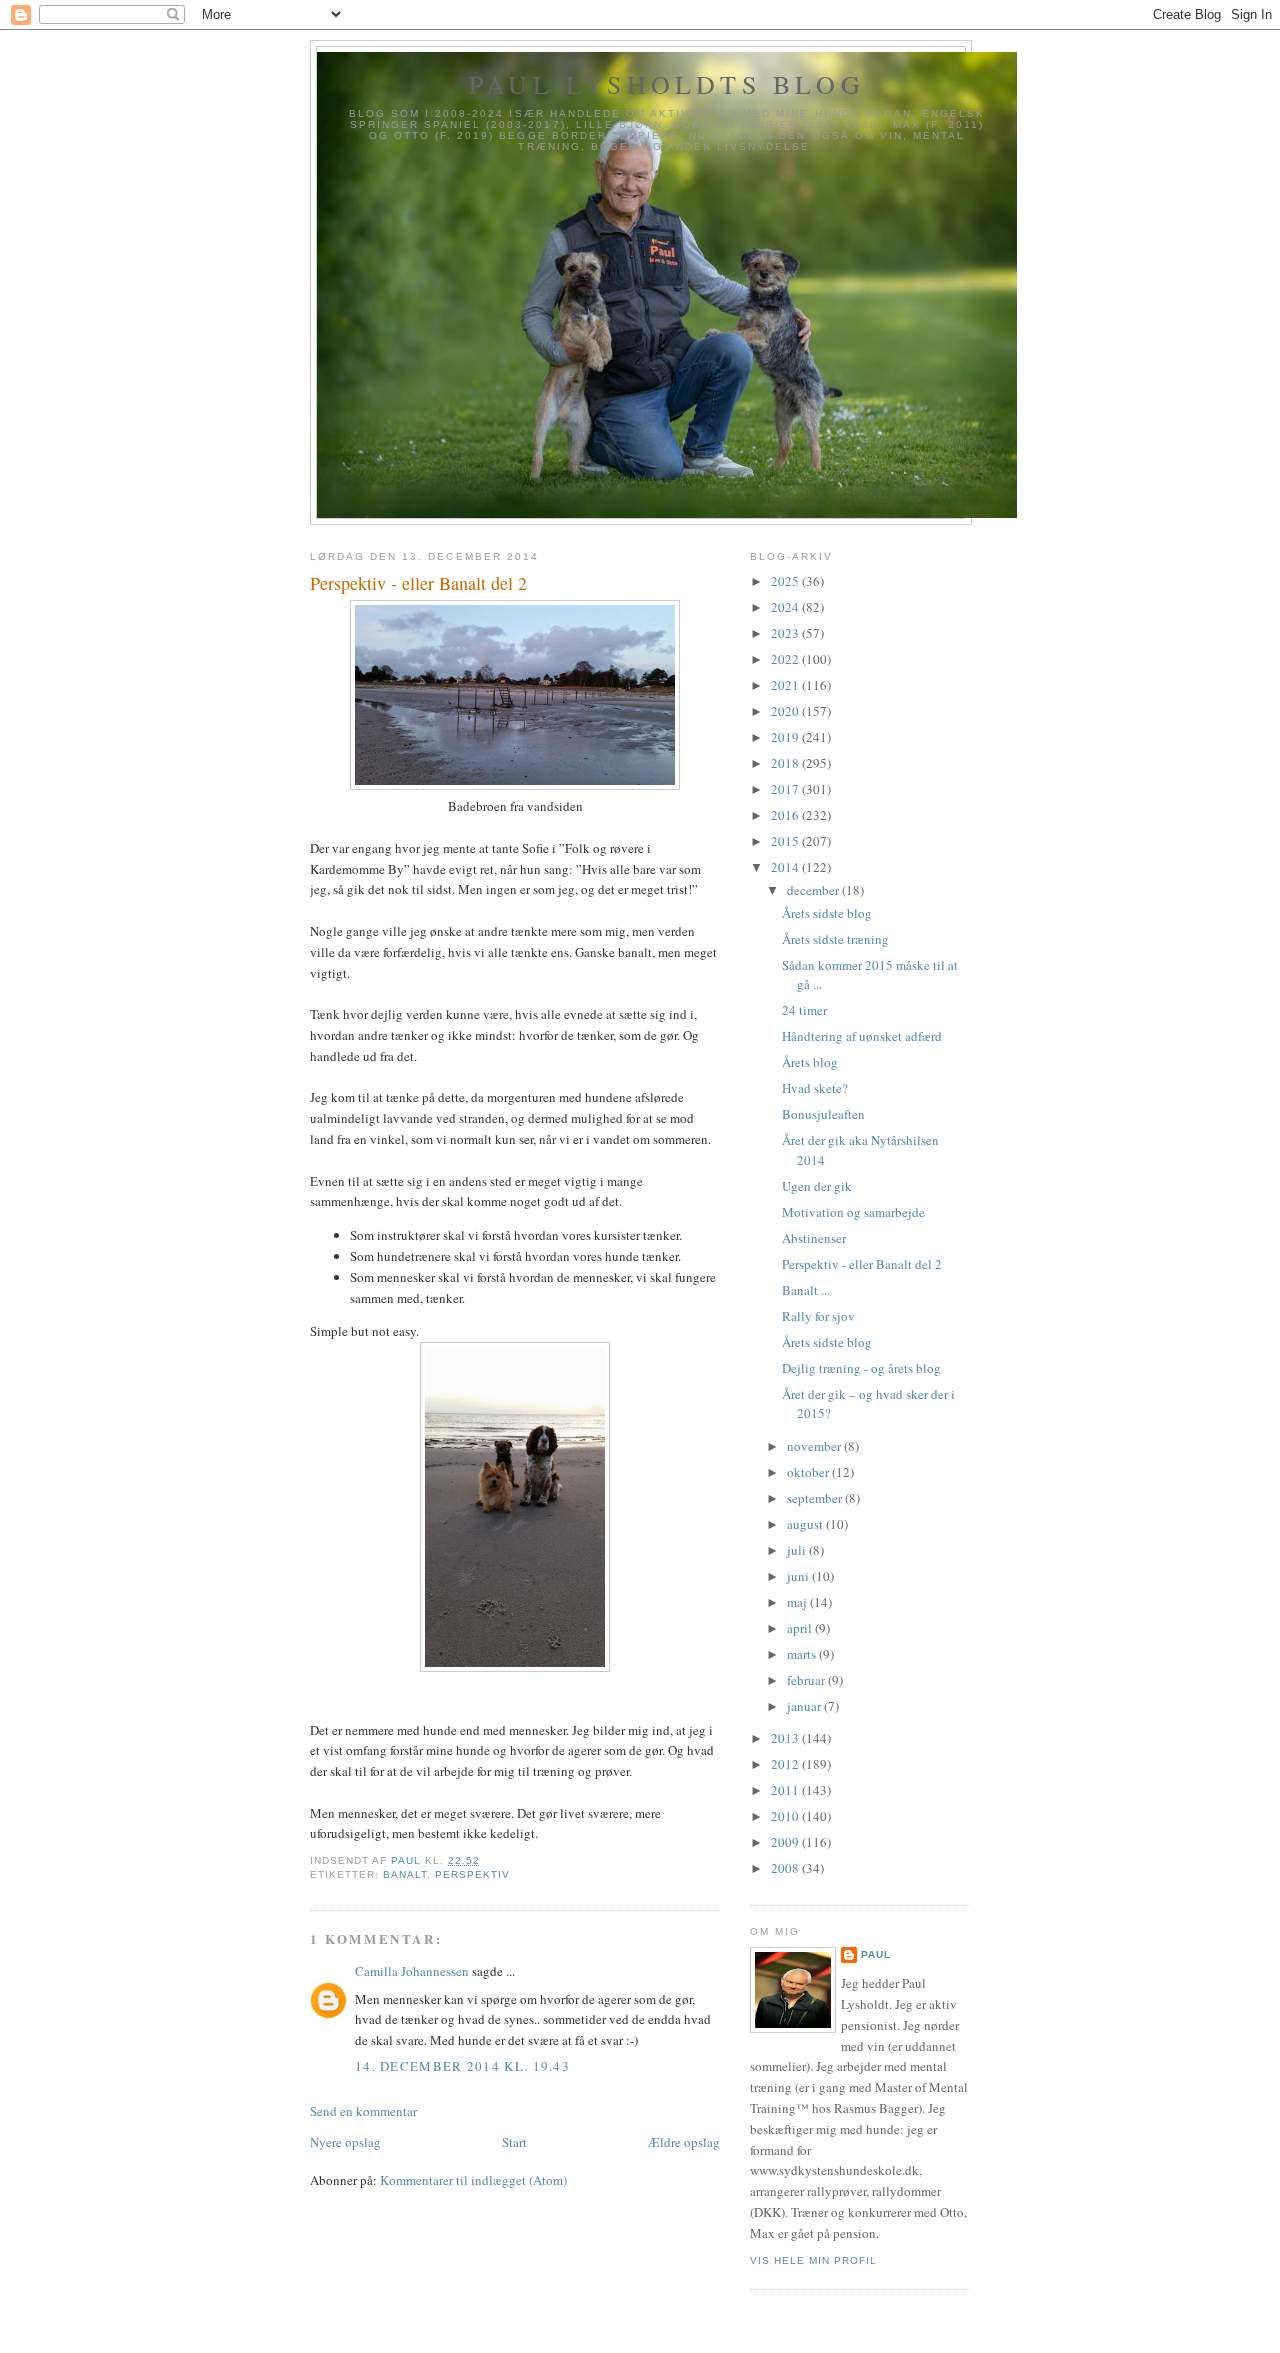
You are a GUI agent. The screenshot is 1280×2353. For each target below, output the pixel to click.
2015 (786, 841)
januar (805, 1706)
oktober (809, 1472)
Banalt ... (806, 1290)
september (816, 1498)
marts (803, 1654)
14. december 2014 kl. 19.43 (462, 2066)
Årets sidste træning (835, 939)
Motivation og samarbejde (853, 1212)
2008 (786, 1868)
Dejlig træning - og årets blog (861, 1368)
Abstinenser (814, 1238)
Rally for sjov (818, 1316)
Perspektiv (472, 1874)
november (815, 1446)
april (801, 1628)
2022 (786, 659)
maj (798, 1602)
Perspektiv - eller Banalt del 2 (862, 1264)
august (806, 1524)
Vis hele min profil (813, 2260)
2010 (786, 1816)
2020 (786, 711)
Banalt (405, 1874)
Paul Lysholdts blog (667, 84)
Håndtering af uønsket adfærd (862, 1036)
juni (799, 1576)
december (814, 890)
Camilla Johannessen (412, 1971)
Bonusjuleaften (823, 1114)
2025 (786, 581)
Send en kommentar (363, 2111)
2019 (786, 737)
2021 (786, 685)
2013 (786, 1738)
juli (798, 1550)
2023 (786, 633)
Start (514, 2142)
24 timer (804, 1010)
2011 (786, 1790)
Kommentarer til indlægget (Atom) (473, 2180)
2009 (786, 1842)
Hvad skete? (815, 1088)
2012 (786, 1764)
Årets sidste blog (827, 913)
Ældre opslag (684, 2142)
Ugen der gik (817, 1186)
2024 (786, 607)
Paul (876, 1954)
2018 (786, 763)
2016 (786, 815)
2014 (786, 867)
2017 (786, 789)
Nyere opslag (345, 2142)
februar (807, 1680)
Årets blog (810, 1062)
